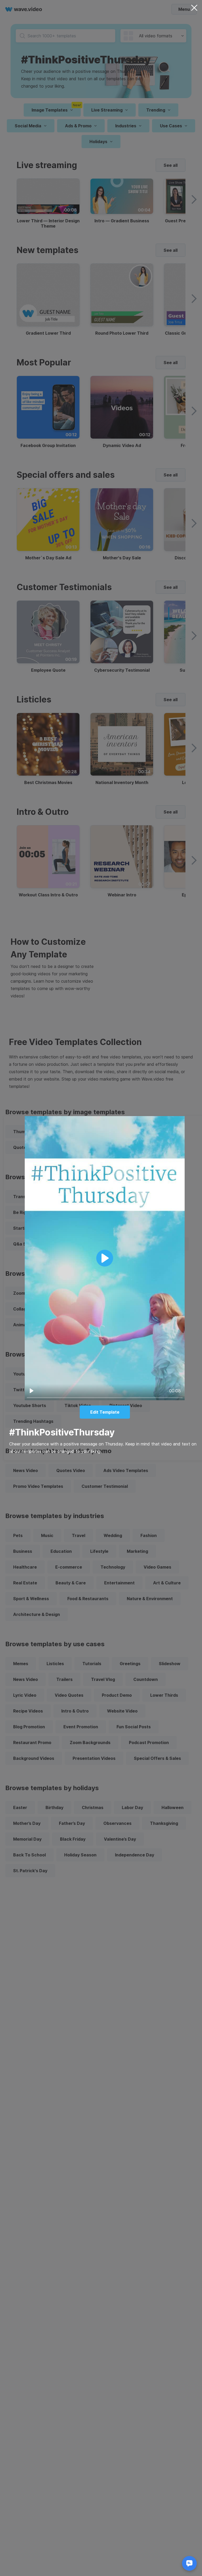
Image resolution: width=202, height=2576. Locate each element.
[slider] (105, 1398)
